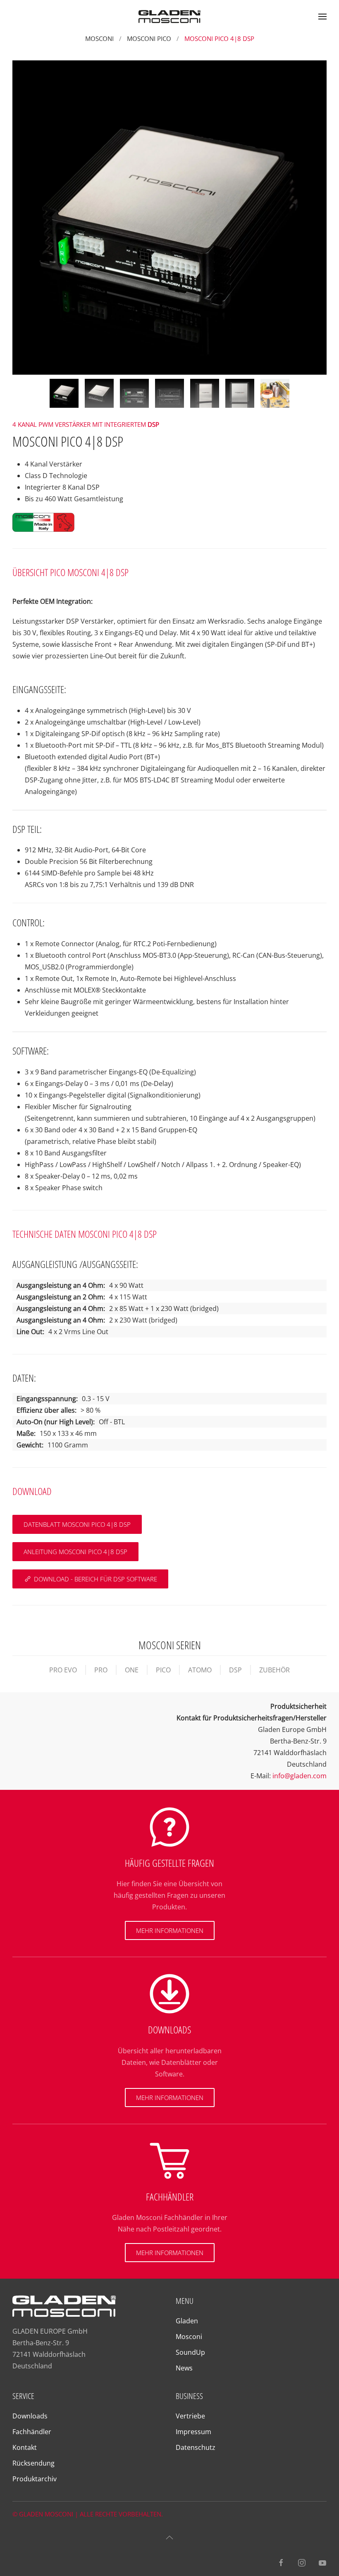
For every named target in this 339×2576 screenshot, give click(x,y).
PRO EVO (63, 1670)
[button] (322, 17)
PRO (101, 1670)
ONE (132, 1670)
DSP (235, 1670)
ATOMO (200, 1670)
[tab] (64, 393)
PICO (163, 1670)
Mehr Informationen (170, 1930)
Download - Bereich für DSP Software (95, 1579)
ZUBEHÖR (275, 1670)
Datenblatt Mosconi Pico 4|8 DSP (77, 1524)
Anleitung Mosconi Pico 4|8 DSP (75, 1552)
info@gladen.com (300, 1776)
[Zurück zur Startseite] (169, 17)
